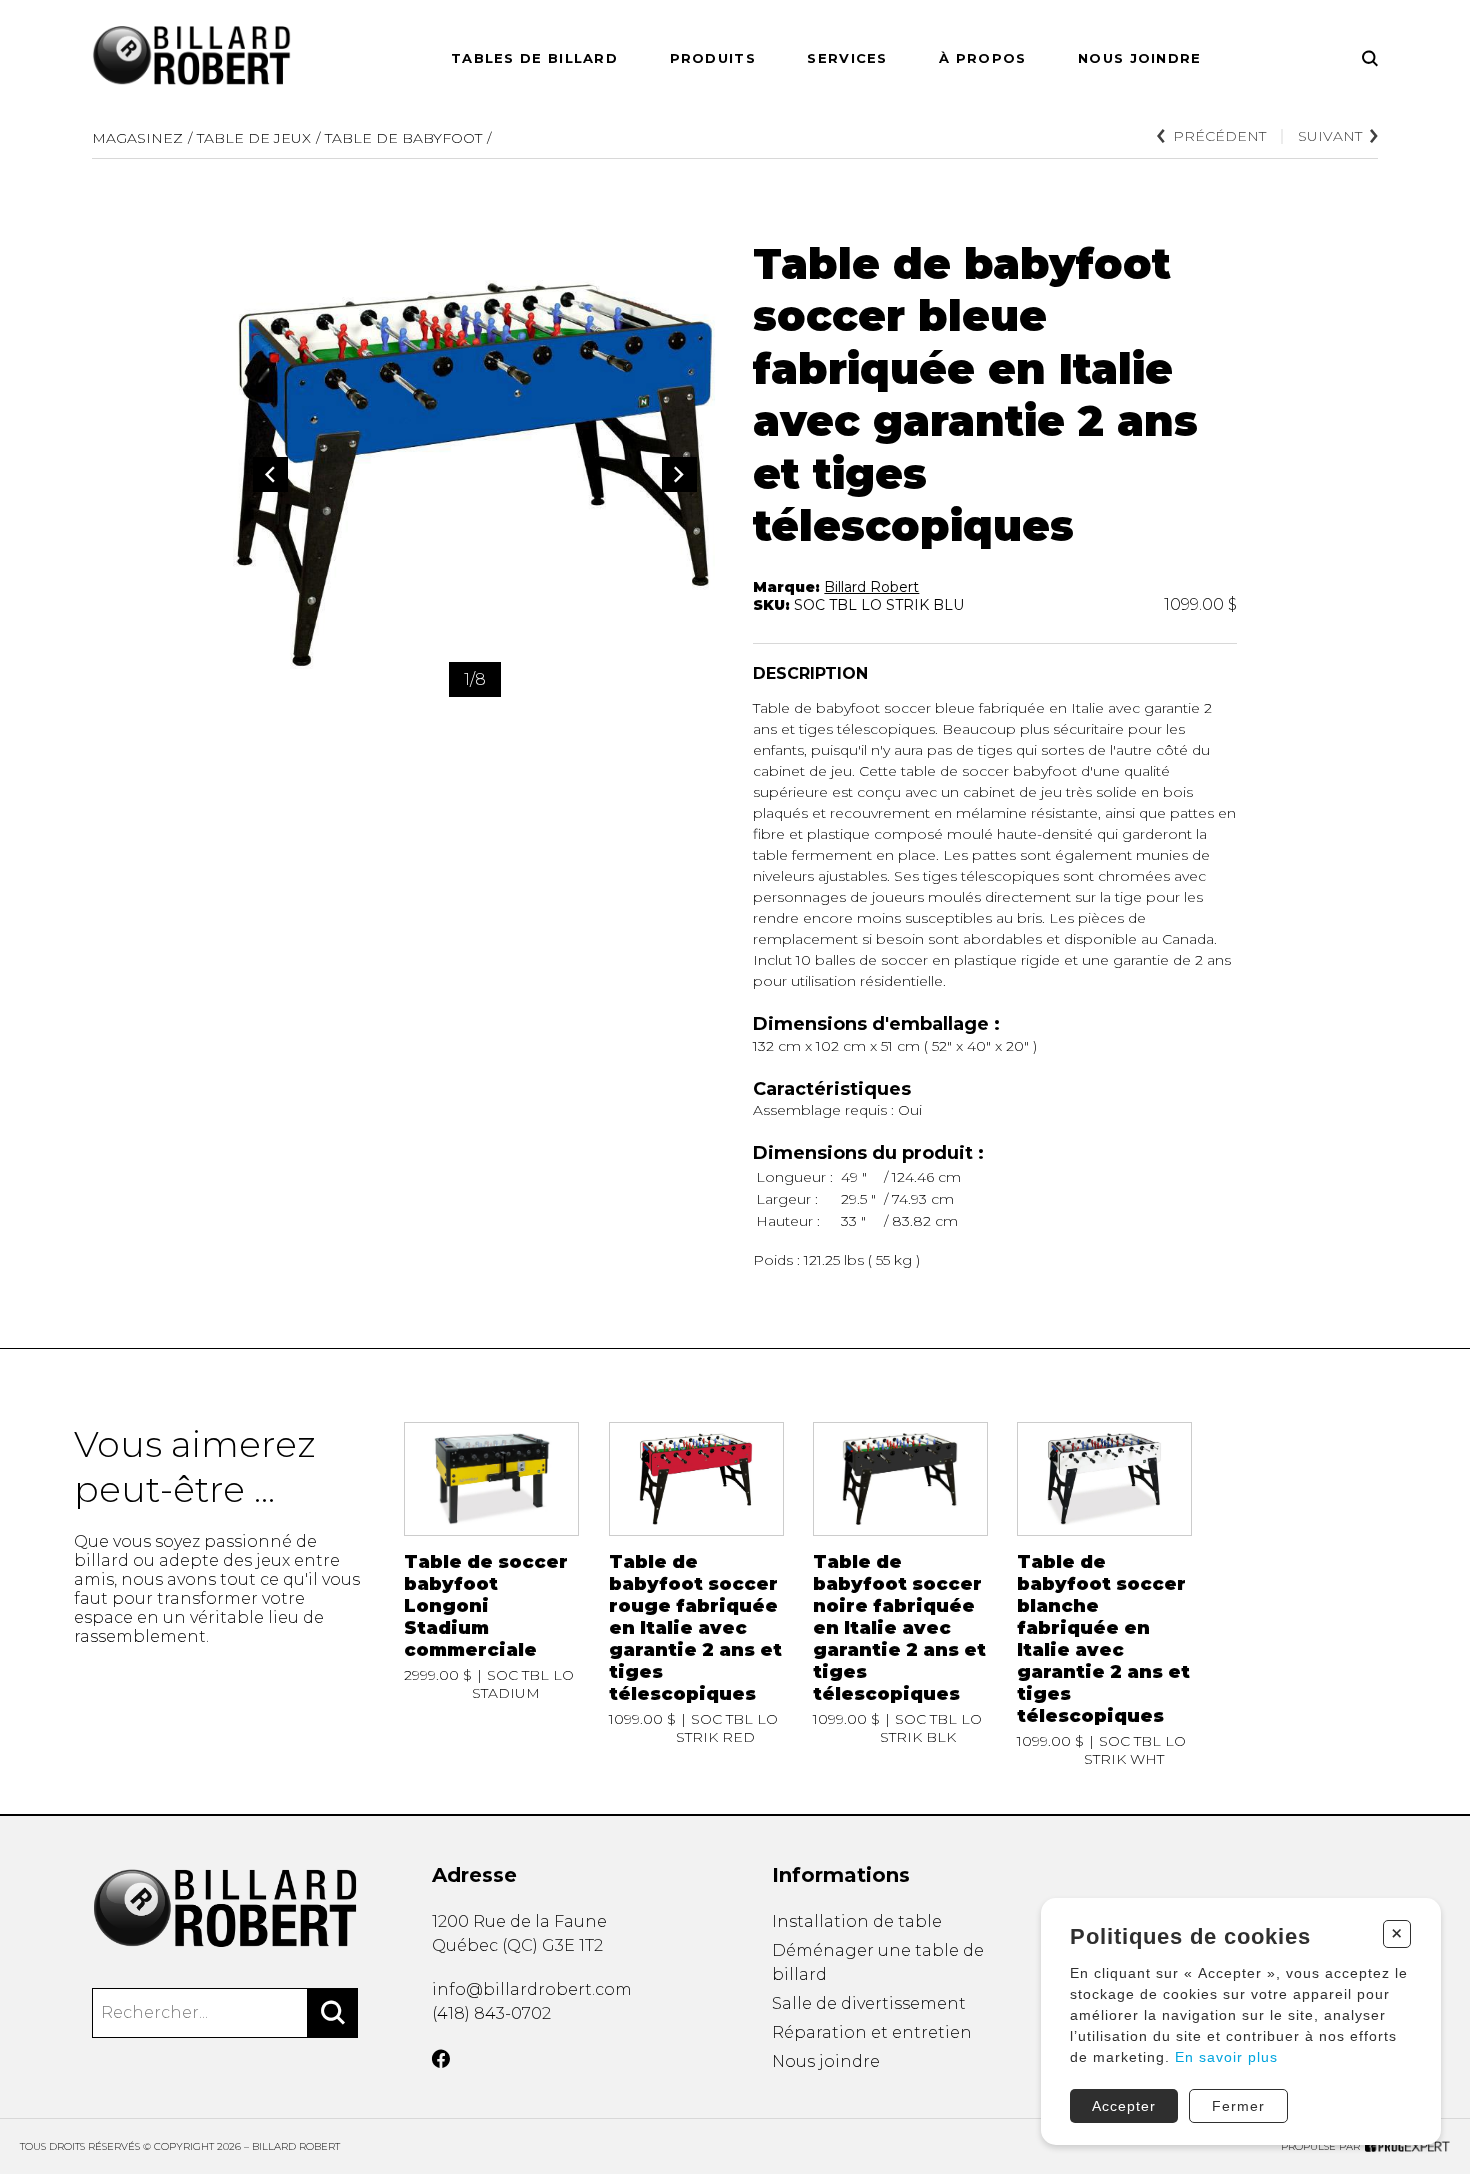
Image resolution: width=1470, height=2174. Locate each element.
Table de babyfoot (403, 138)
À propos (982, 58)
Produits (713, 58)
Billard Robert (871, 587)
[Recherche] (1370, 58)
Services (847, 58)
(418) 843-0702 (491, 2013)
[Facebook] (441, 2059)
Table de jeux (254, 138)
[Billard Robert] (225, 1909)
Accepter (1124, 2106)
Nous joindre (1140, 58)
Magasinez (137, 138)
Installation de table (857, 1921)
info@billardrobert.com (532, 1989)
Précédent (1219, 136)
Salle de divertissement (869, 2003)
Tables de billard (534, 58)
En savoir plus (1226, 2057)
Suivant (1330, 136)
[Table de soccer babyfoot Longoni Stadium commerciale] (491, 1595)
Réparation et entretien (872, 2032)
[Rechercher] (333, 2013)
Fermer (1238, 2106)
